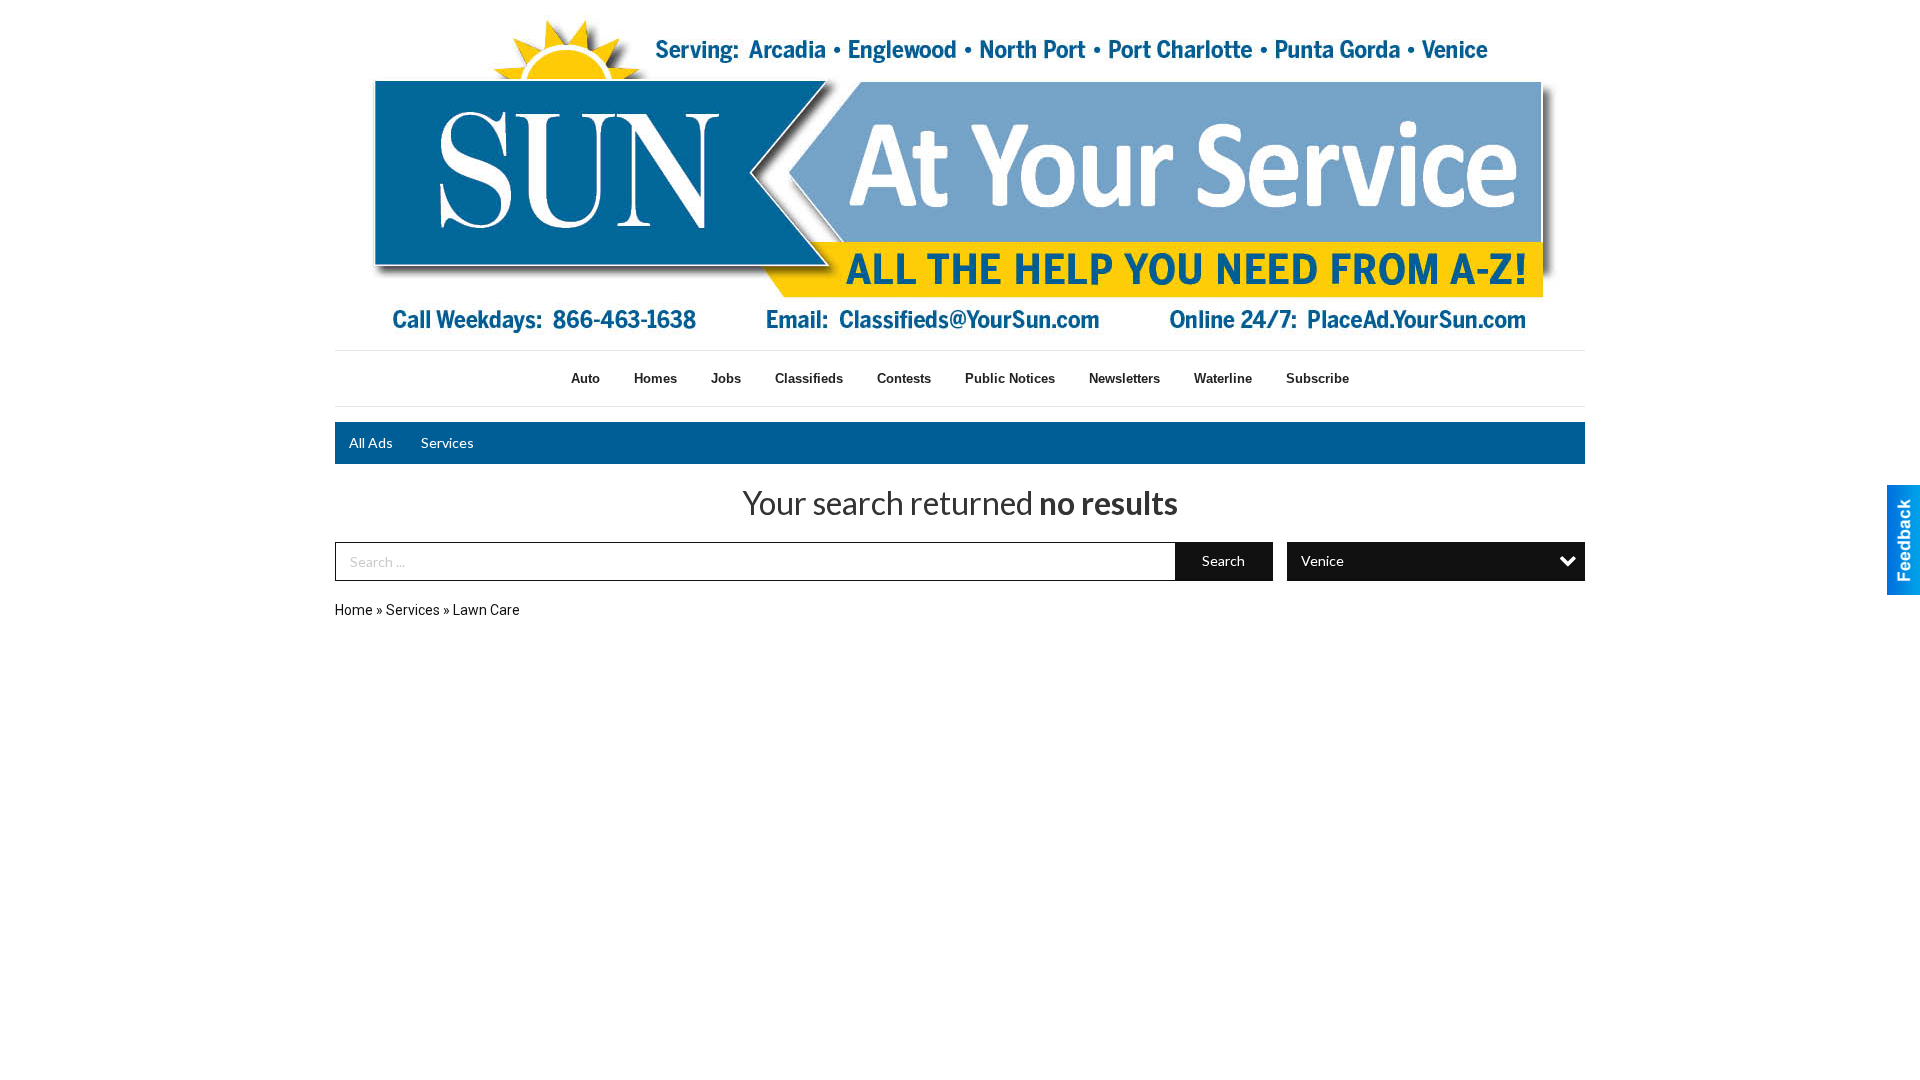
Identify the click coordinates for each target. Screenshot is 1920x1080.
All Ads (371, 442)
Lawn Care (486, 610)
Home (354, 610)
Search (1223, 560)
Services (447, 442)
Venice (1322, 560)
